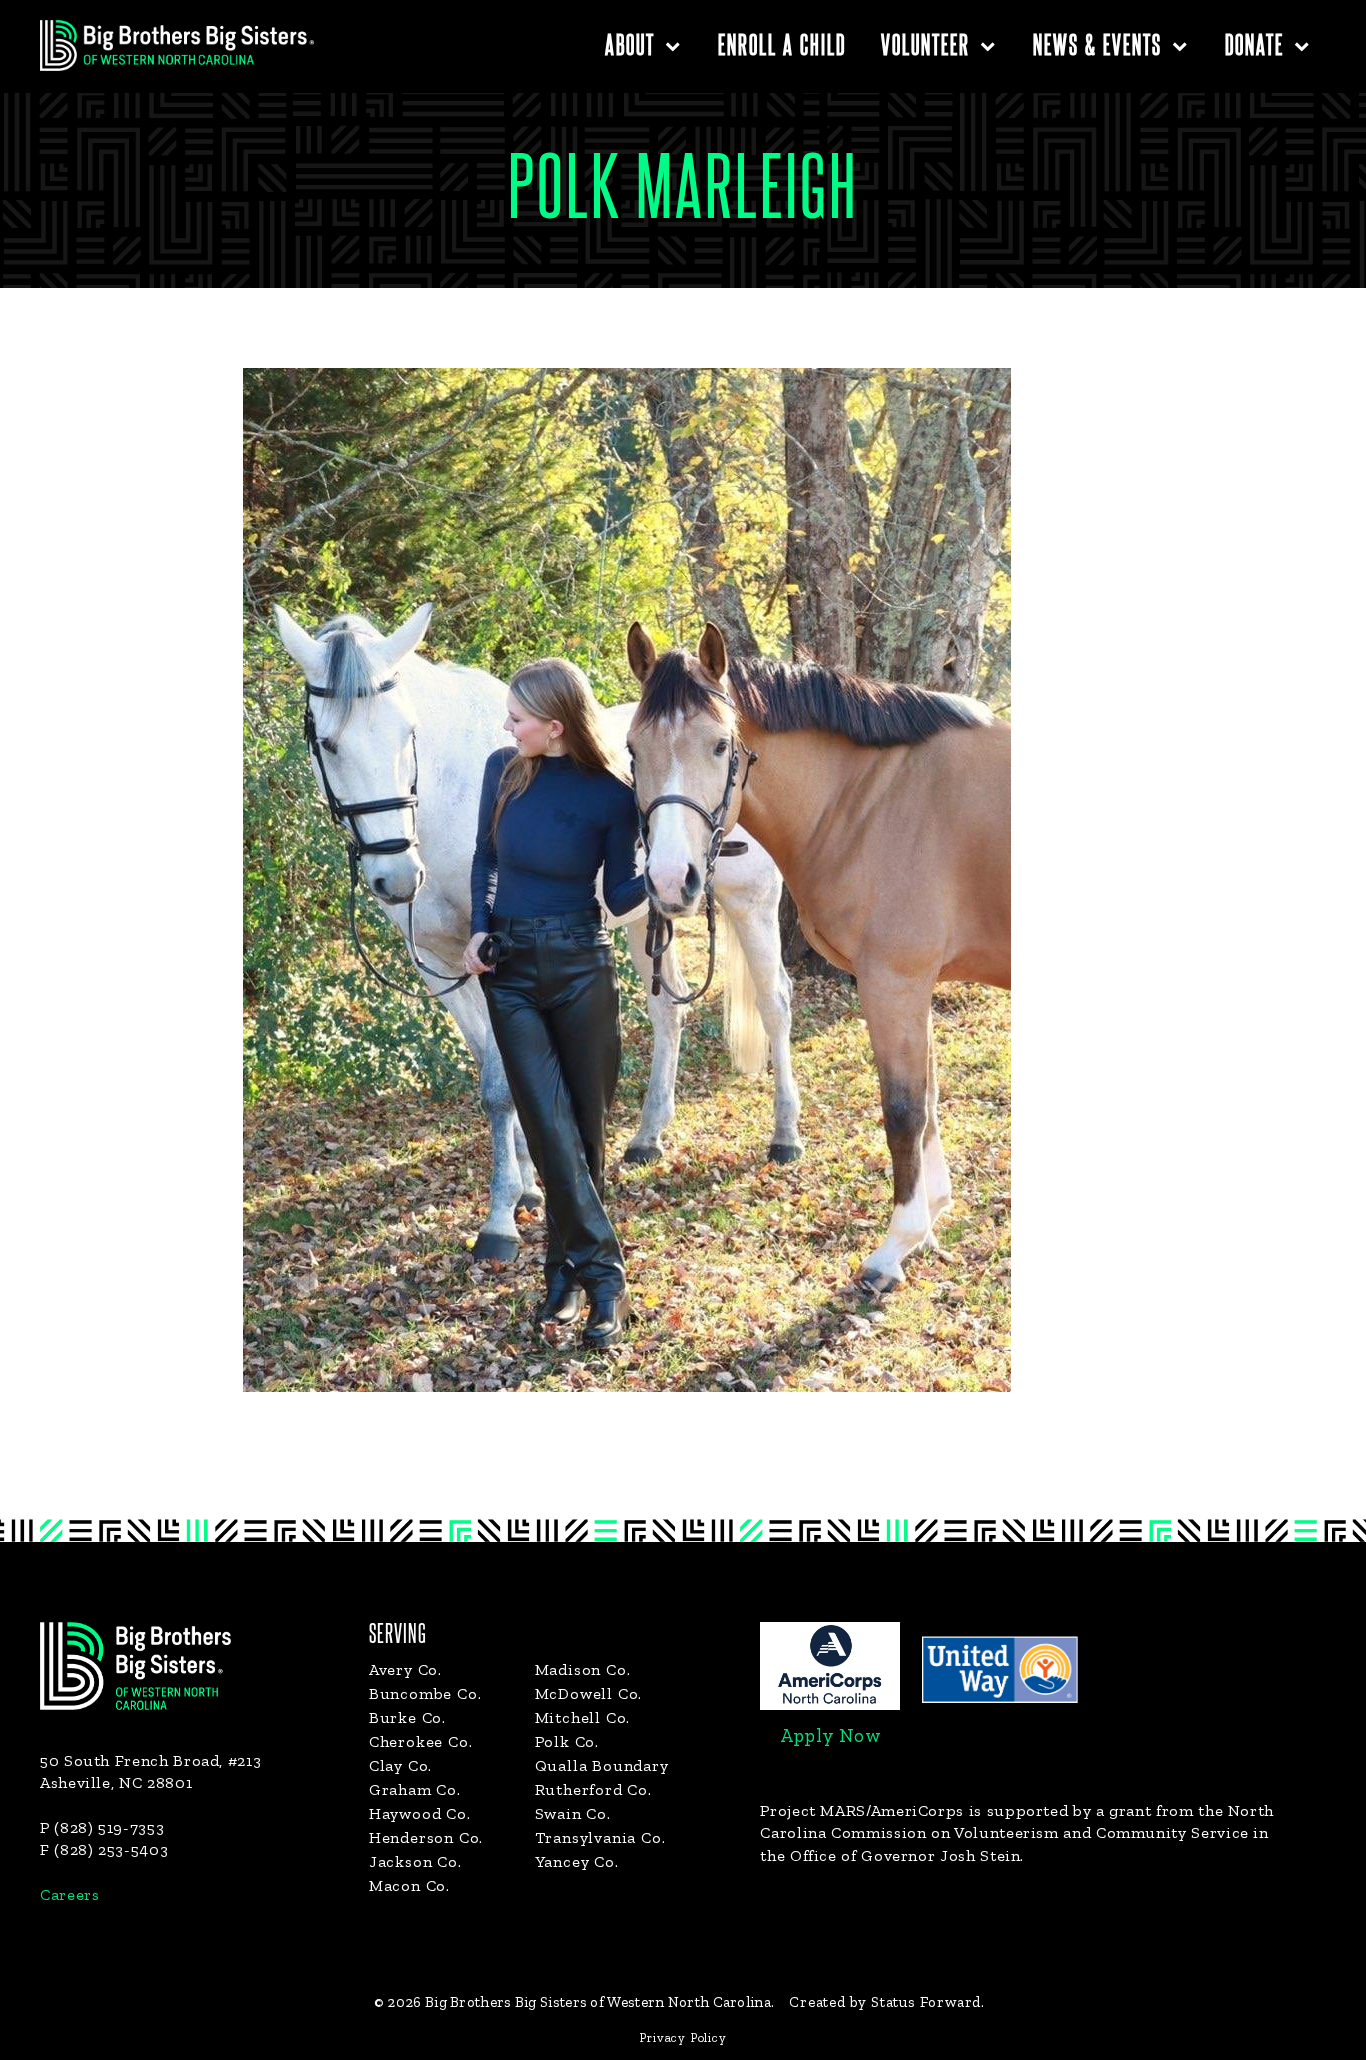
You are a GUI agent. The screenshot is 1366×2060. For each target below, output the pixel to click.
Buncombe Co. (425, 1693)
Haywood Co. (420, 1813)
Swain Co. (573, 1813)
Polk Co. (567, 1741)
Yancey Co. (577, 1861)
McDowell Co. (589, 1693)
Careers (69, 1894)
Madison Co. (583, 1669)
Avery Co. (405, 1669)
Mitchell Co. (583, 1717)
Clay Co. (400, 1765)
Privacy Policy (682, 2037)
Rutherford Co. (593, 1789)
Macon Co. (409, 1885)
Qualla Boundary (602, 1765)
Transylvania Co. (600, 1837)
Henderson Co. (426, 1837)
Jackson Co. (415, 1861)
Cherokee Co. (421, 1741)
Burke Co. (407, 1717)
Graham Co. (415, 1789)
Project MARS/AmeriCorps (862, 1810)
